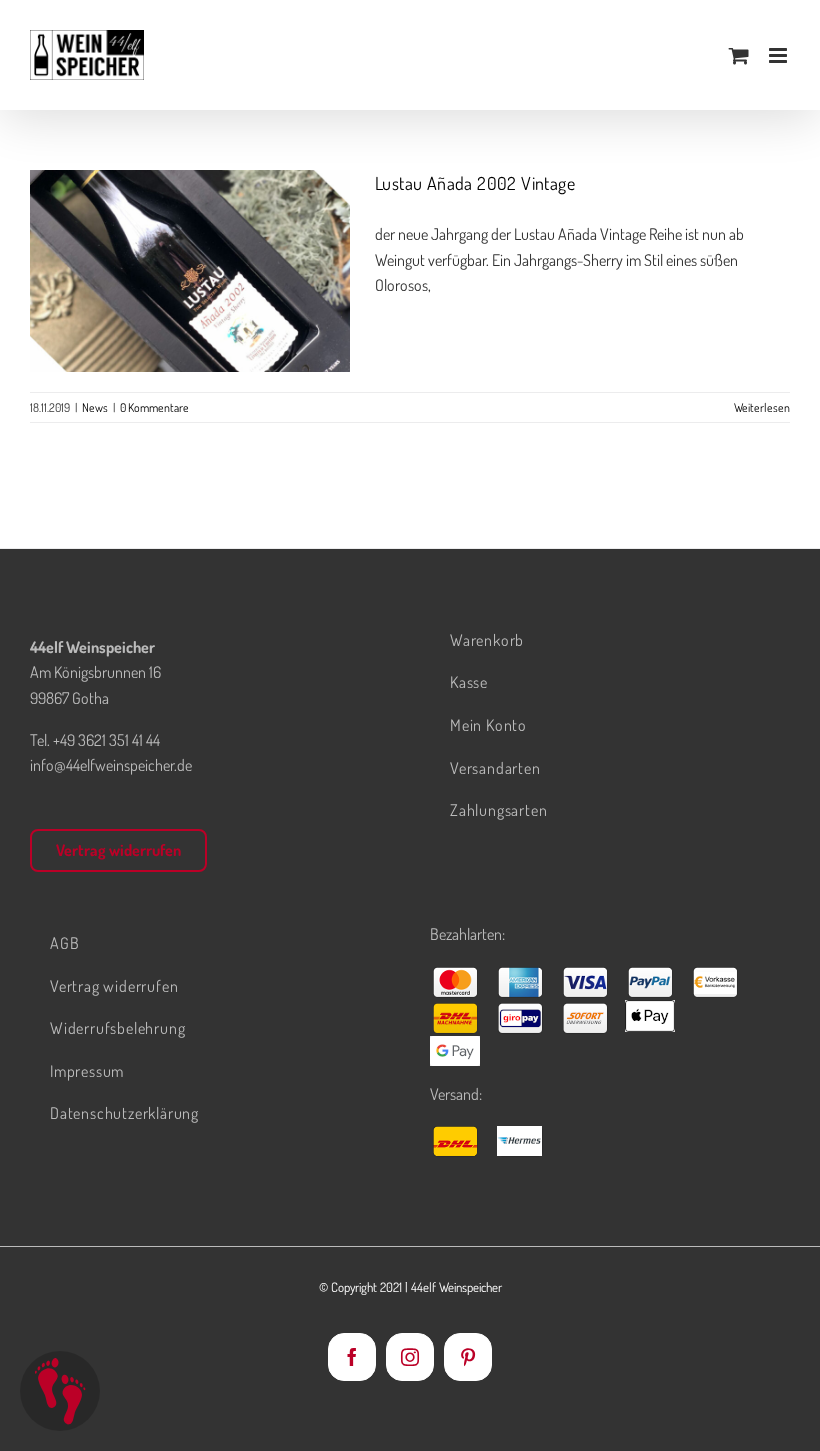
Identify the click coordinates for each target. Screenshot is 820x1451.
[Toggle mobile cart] (739, 55)
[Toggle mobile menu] (779, 55)
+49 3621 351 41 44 (106, 740)
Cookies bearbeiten (60, 1391)
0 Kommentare (154, 407)
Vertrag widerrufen (118, 850)
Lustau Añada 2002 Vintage (189, 241)
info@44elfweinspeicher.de (111, 765)
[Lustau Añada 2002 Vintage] (190, 271)
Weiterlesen (762, 407)
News (190, 312)
